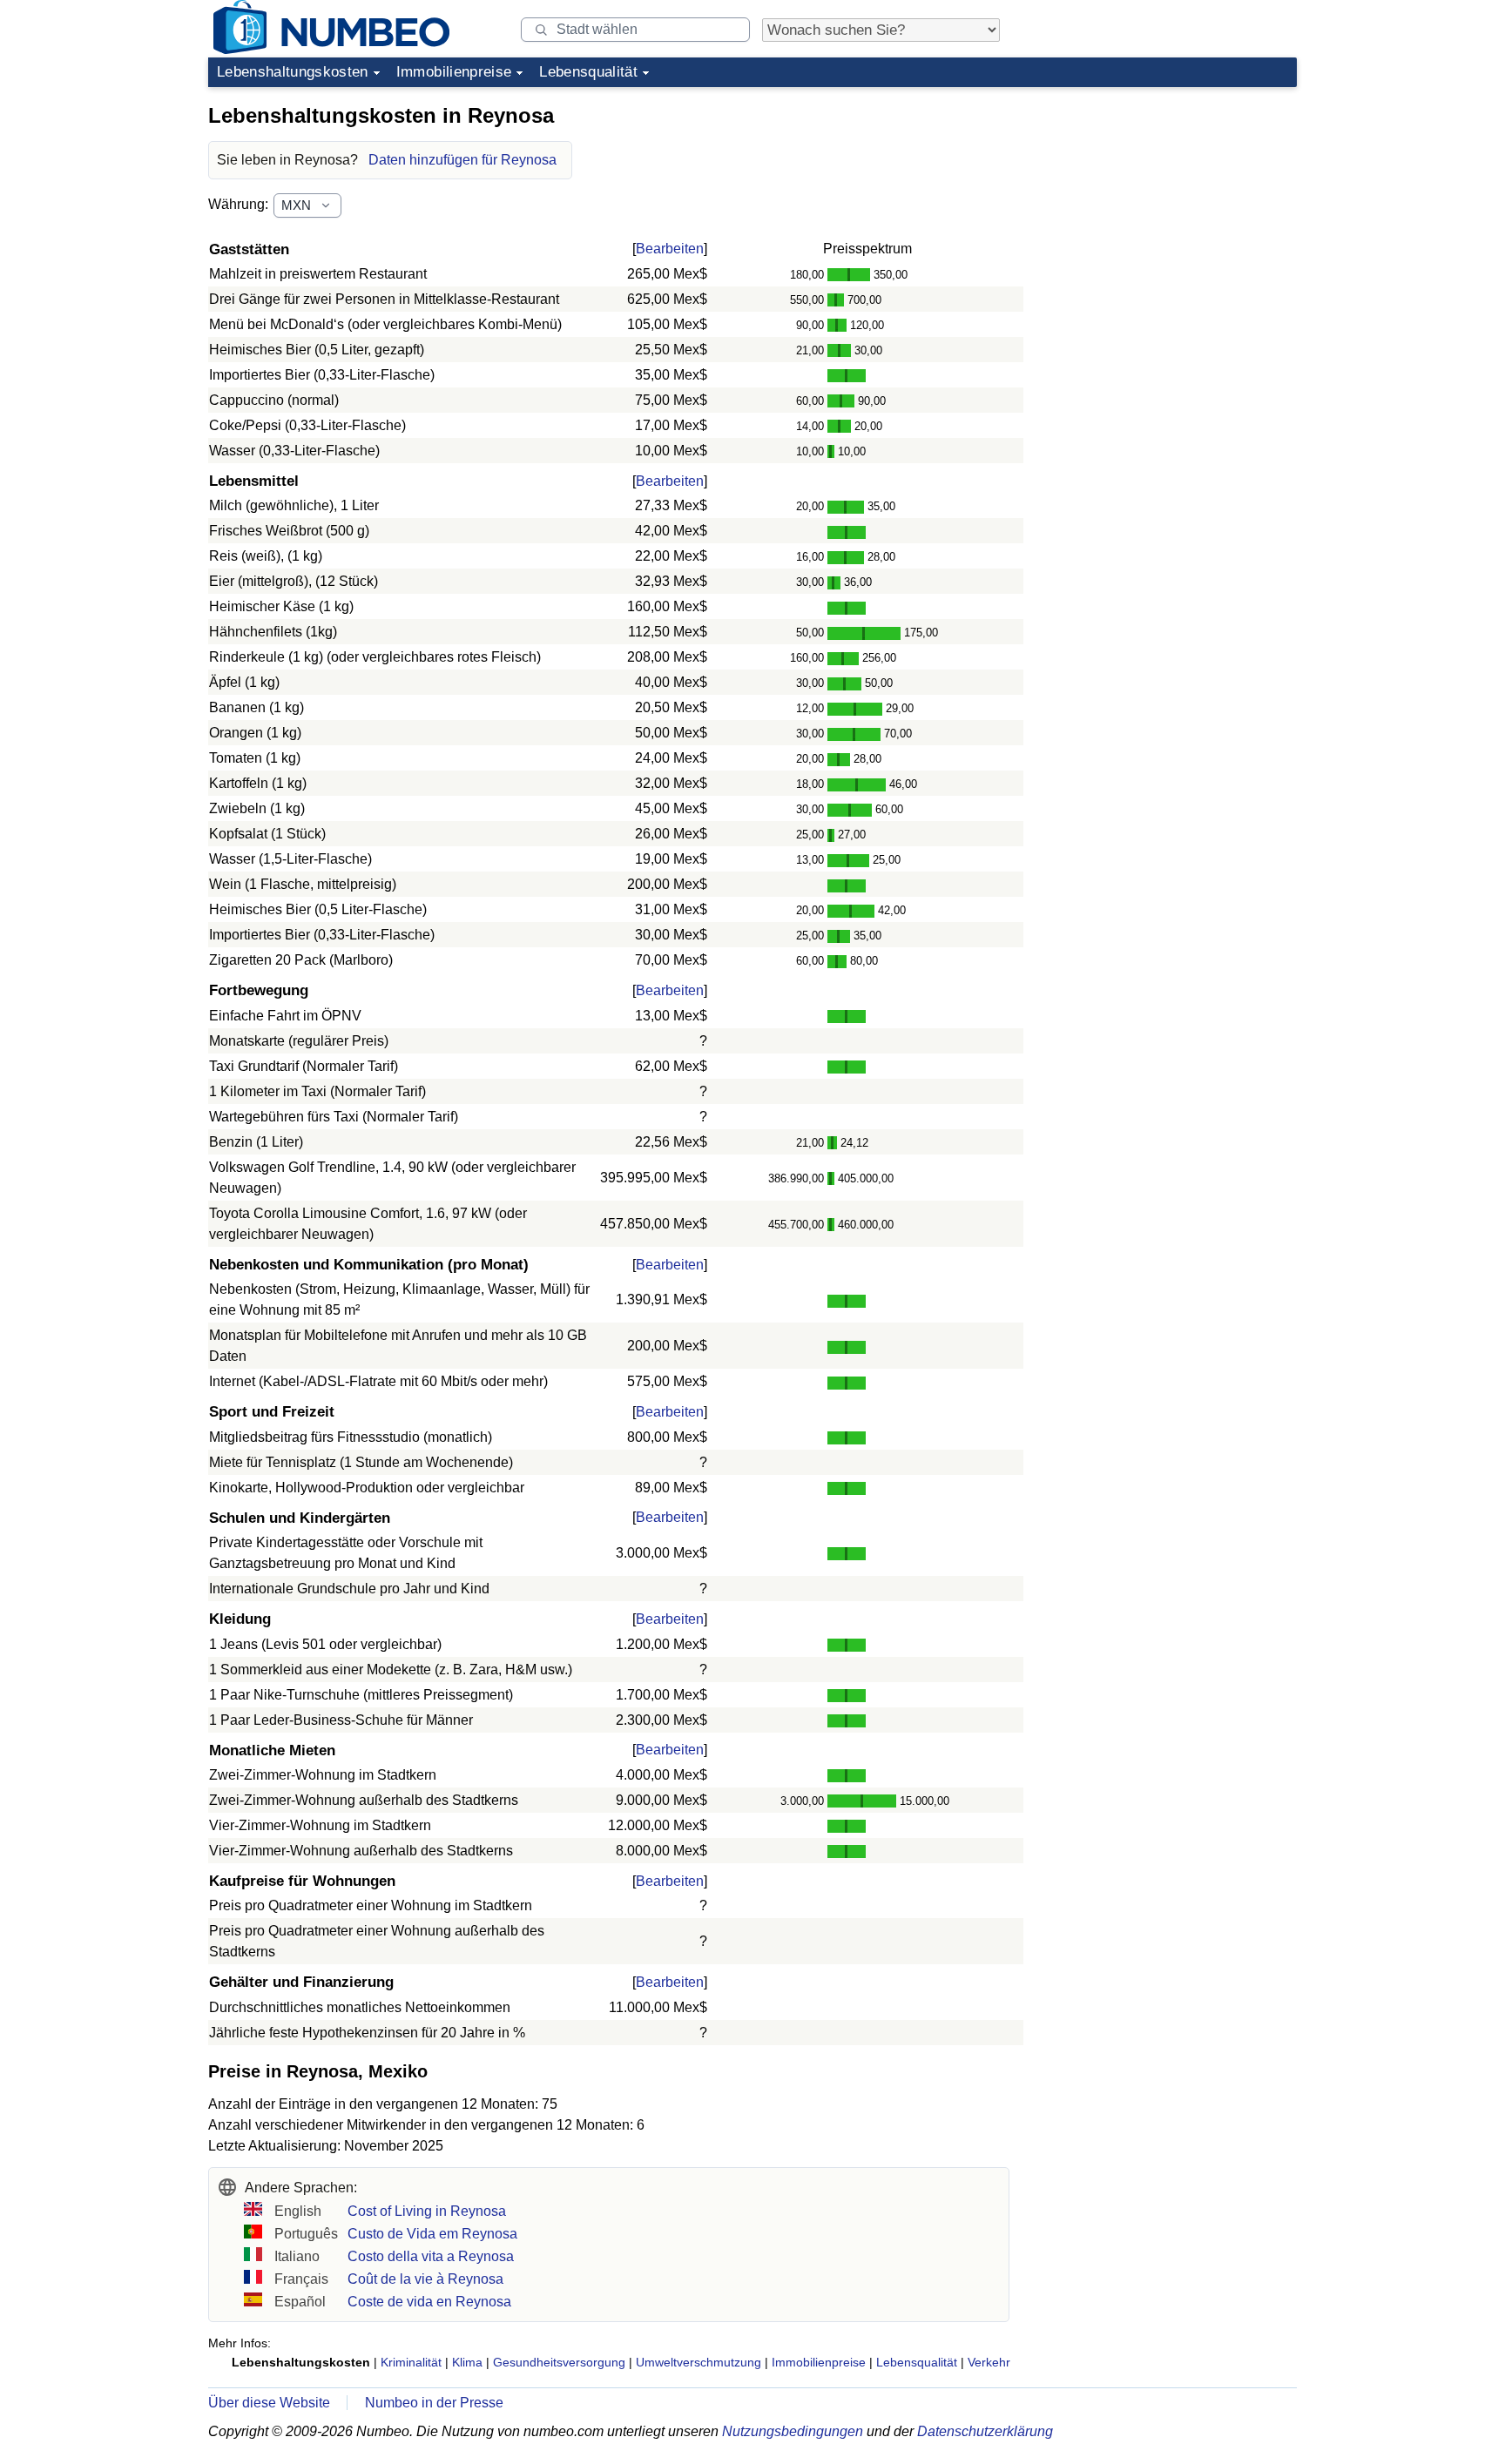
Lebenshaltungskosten (293, 72)
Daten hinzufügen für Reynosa (462, 160)
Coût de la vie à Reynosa (425, 2279)
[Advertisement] (1166, 204)
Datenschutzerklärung (985, 2431)
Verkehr (989, 2362)
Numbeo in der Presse (434, 2403)
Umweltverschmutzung (699, 2362)
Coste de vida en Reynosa (429, 2302)
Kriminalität (411, 2362)
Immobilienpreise (454, 72)
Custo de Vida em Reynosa (432, 2234)
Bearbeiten (670, 249)
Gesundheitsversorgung (559, 2362)
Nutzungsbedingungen (793, 2431)
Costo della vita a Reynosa (431, 2256)
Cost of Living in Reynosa (427, 2211)
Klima (467, 2362)
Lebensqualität (588, 72)
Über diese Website (269, 2403)
